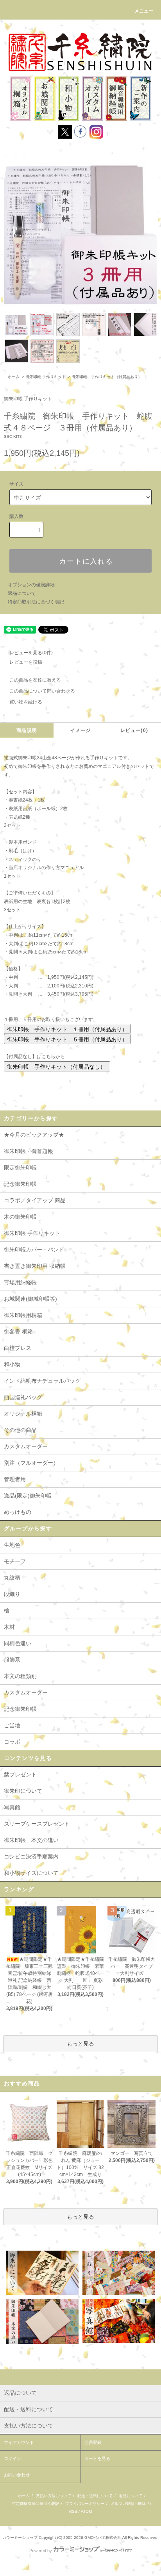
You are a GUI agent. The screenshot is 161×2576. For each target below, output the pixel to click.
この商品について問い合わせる (42, 691)
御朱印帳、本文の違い (31, 1840)
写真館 (12, 1807)
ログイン (13, 2458)
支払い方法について (54, 2496)
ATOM (86, 2511)
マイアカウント (19, 2442)
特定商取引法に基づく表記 (36, 602)
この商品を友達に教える (35, 680)
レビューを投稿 (26, 662)
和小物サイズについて (31, 1873)
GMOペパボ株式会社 (103, 2538)
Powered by (41, 2551)
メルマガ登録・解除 (128, 2504)
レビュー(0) (134, 730)
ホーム (14, 377)
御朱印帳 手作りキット (46, 377)
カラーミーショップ (20, 2538)
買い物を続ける (26, 702)
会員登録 (93, 2442)
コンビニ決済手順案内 (31, 1857)
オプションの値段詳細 (31, 585)
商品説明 (27, 730)
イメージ (81, 730)
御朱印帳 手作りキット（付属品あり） (107, 377)
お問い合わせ (17, 2475)
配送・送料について (95, 2496)
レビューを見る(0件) (31, 653)
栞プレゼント (20, 1774)
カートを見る (97, 2458)
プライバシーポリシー (85, 2504)
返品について (22, 593)
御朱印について (23, 1791)
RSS (73, 2511)
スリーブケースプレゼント (37, 1824)
